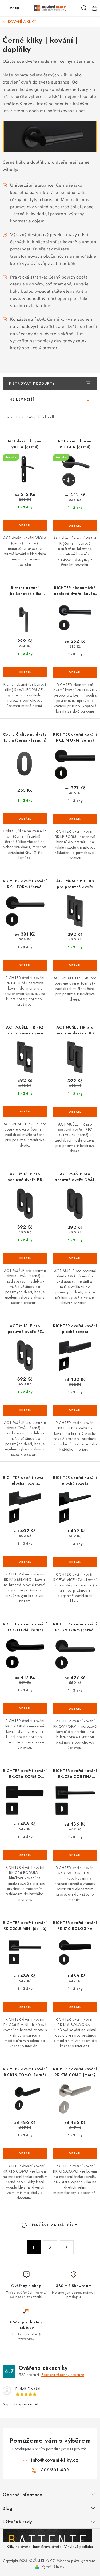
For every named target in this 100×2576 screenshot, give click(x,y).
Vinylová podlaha (79, 2547)
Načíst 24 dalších (54, 2225)
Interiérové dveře (47, 2547)
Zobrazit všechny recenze (63, 2375)
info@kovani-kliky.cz (55, 2460)
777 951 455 (55, 2470)
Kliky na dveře (19, 2547)
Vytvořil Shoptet (54, 2567)
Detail (25, 526)
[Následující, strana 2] (50, 2247)
